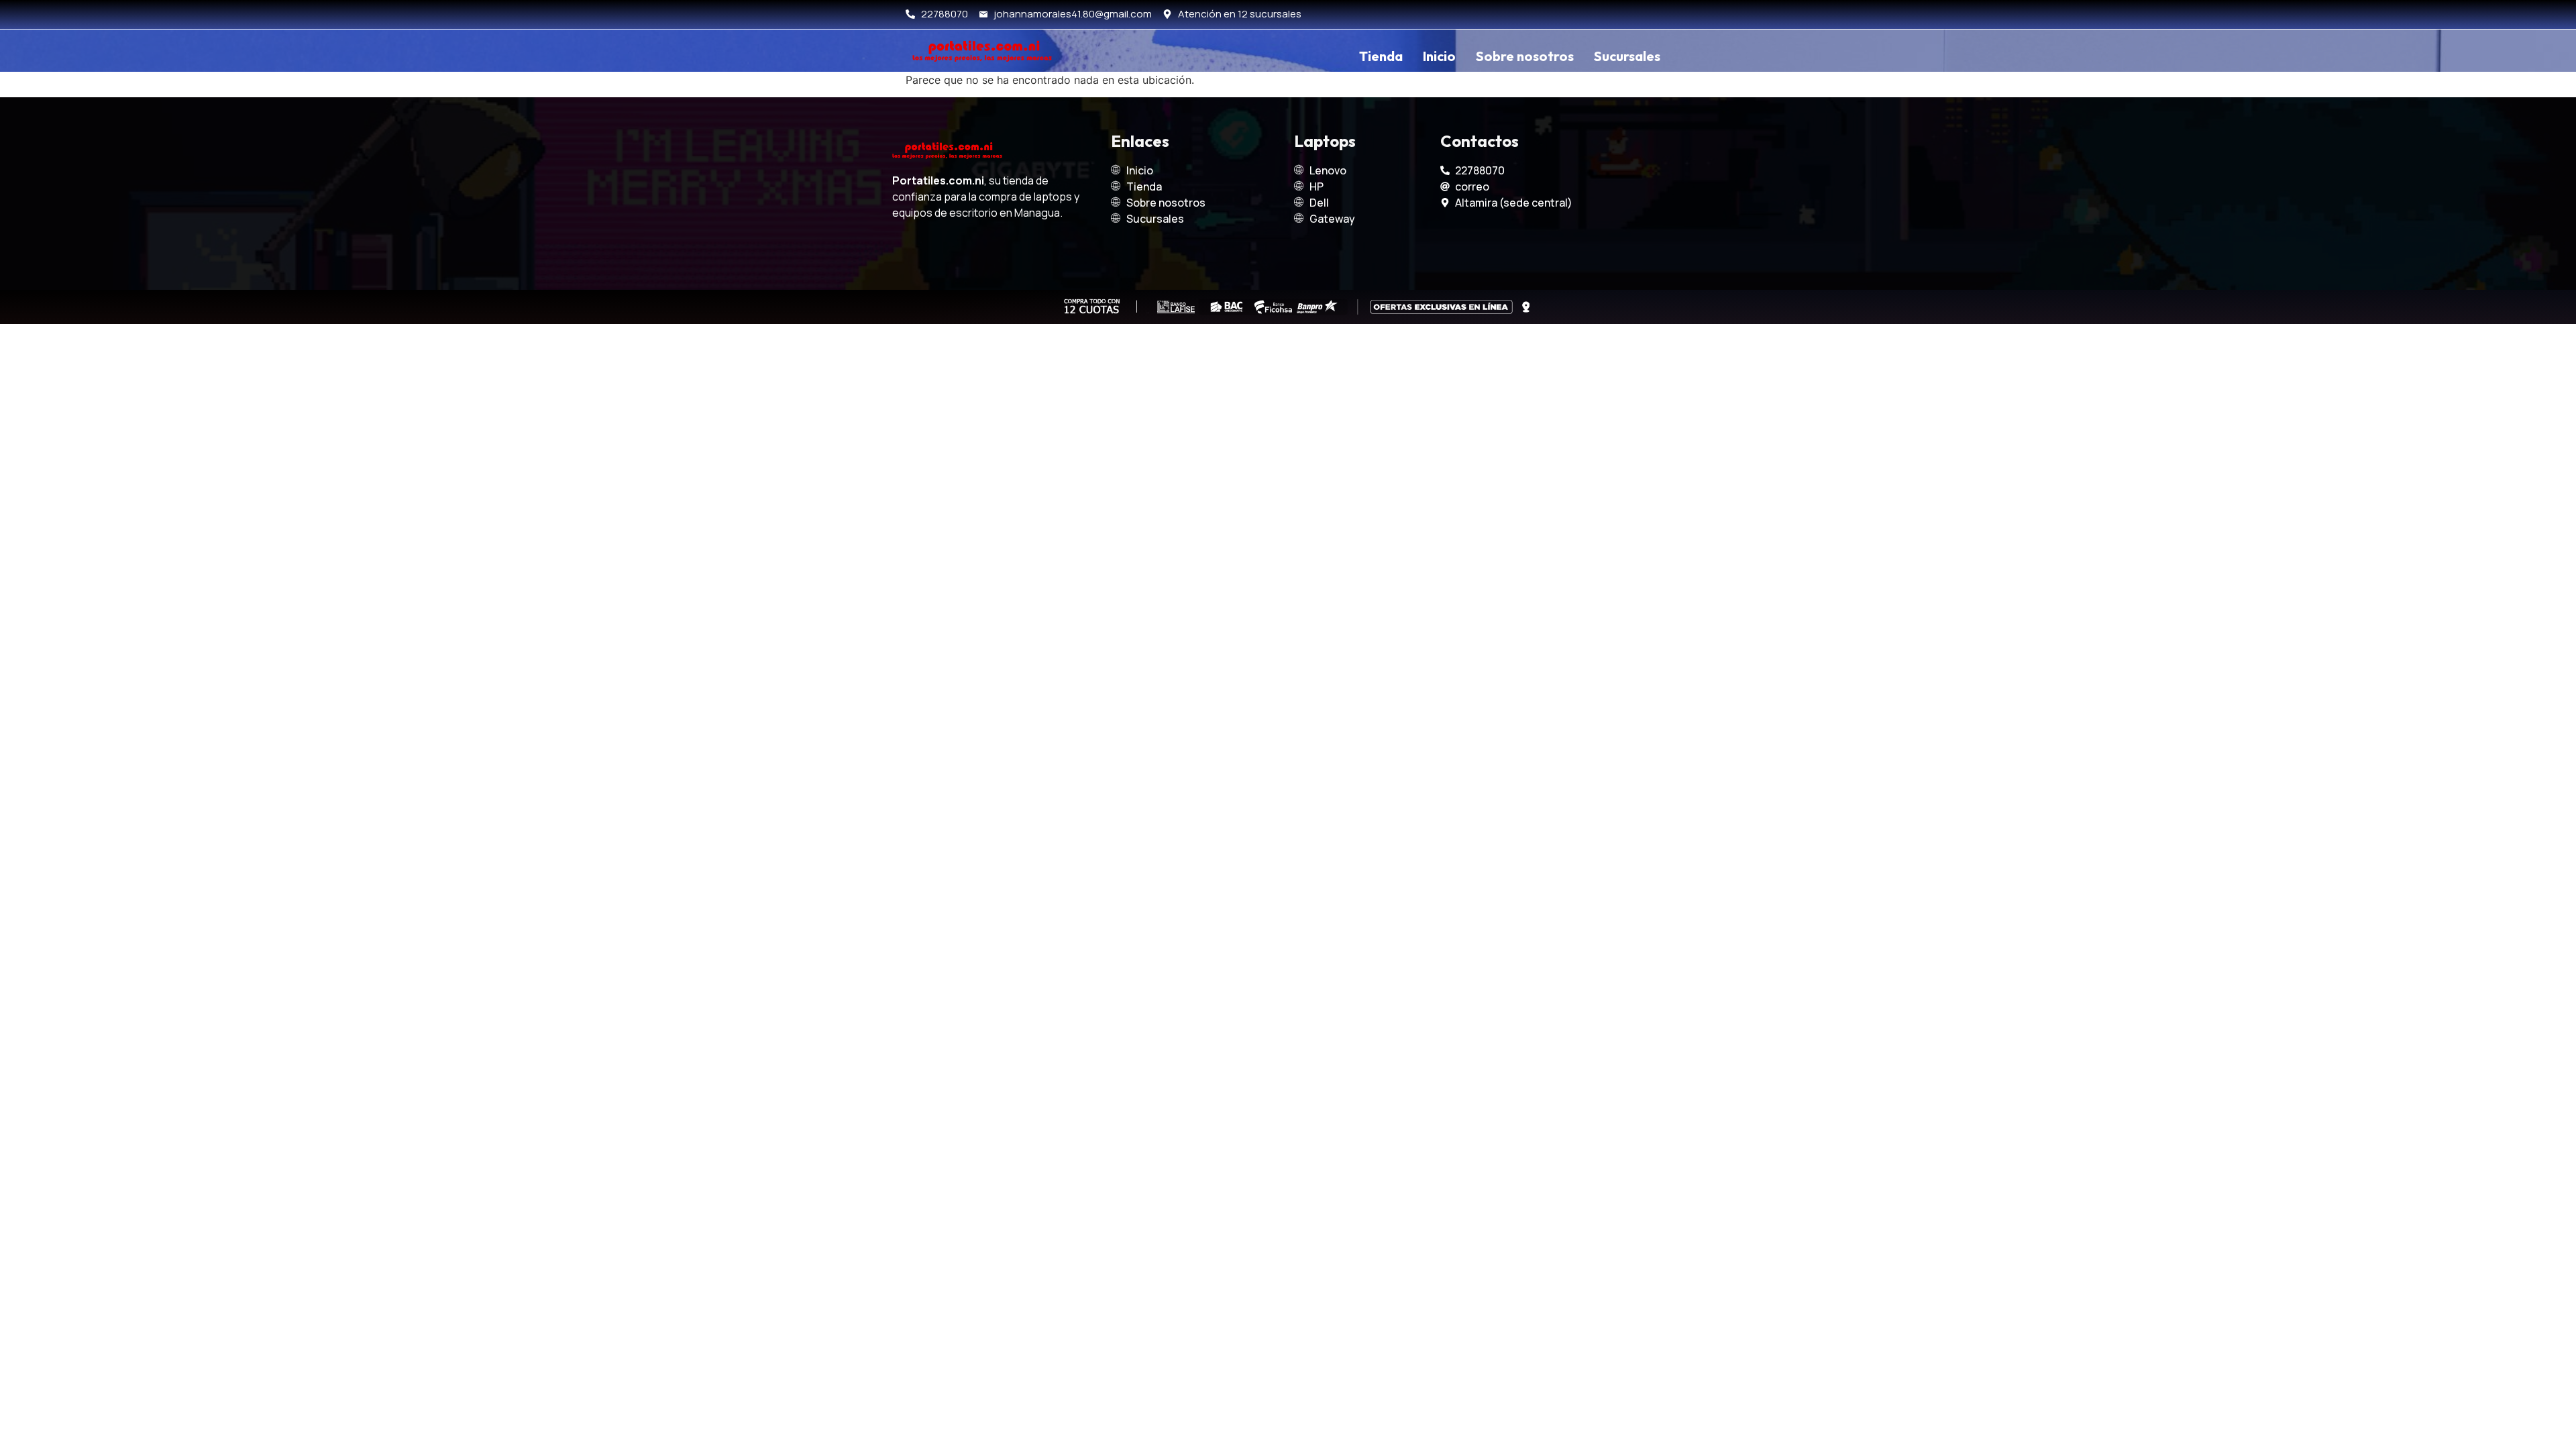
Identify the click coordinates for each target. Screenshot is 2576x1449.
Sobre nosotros (1525, 56)
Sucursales (1627, 56)
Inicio (1439, 56)
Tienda (1381, 56)
